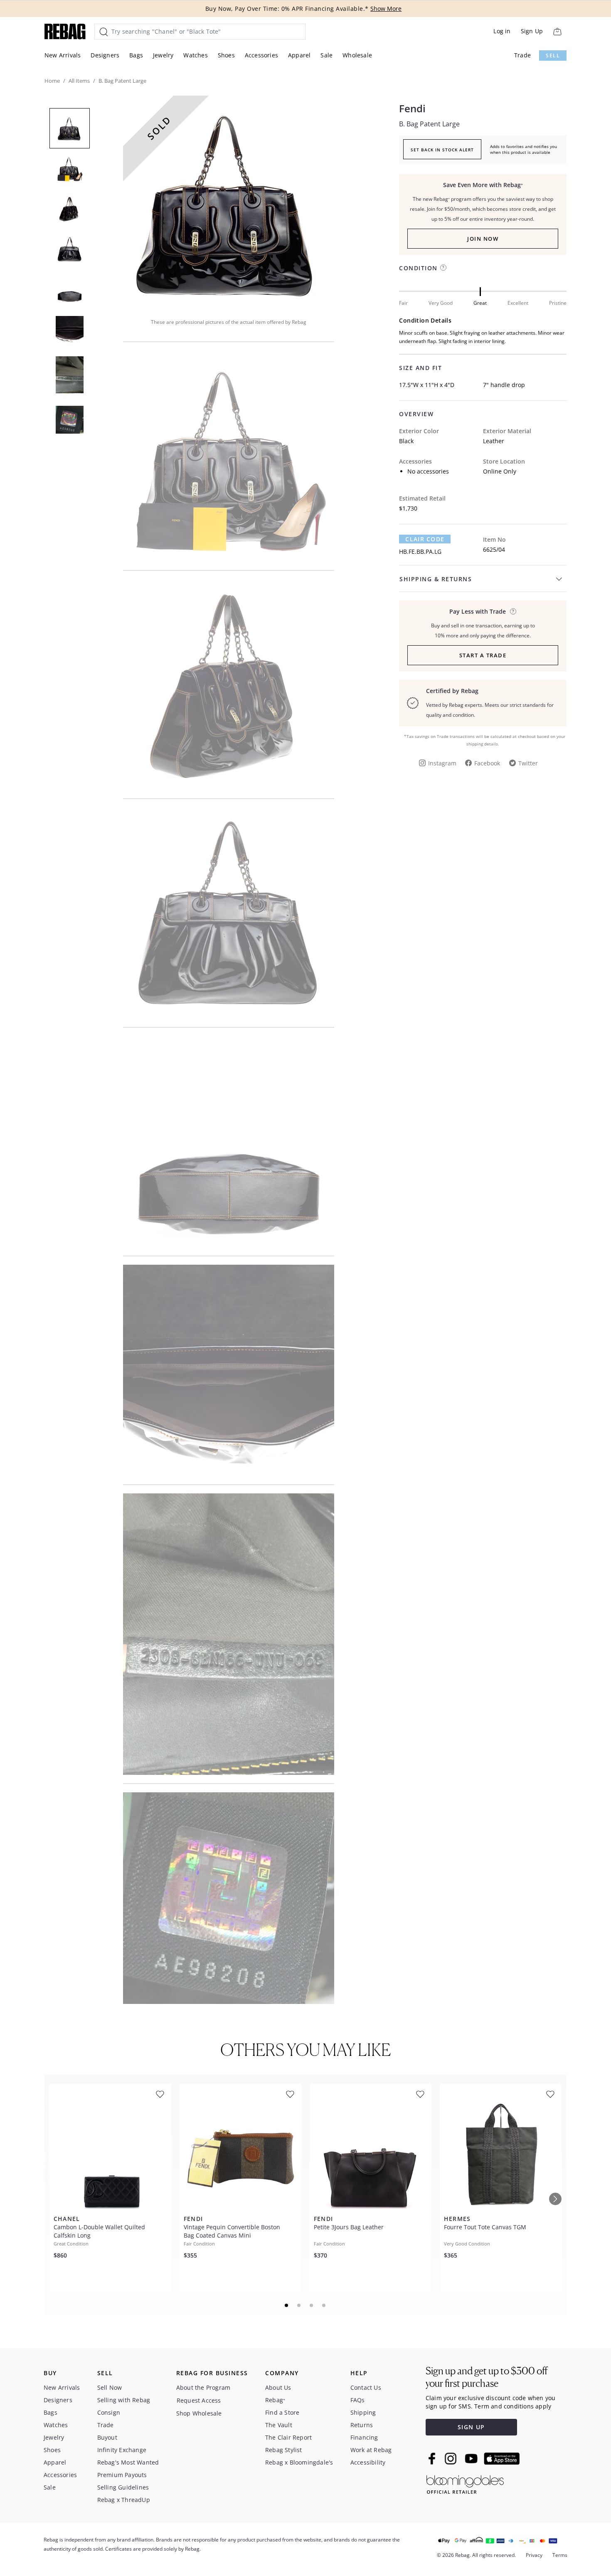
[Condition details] (443, 268)
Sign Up (532, 31)
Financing (364, 2437)
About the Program (203, 2387)
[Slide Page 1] (287, 2305)
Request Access (199, 2400)
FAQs (358, 2400)
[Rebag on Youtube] (472, 2459)
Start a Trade (483, 655)
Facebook (487, 763)
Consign (109, 2412)
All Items (79, 81)
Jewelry (163, 55)
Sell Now (110, 2387)
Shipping (363, 2412)
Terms (560, 2555)
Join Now (483, 239)
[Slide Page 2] (299, 2305)
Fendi (412, 109)
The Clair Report (288, 2437)
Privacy (534, 2555)
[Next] (555, 2199)
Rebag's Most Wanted (128, 2462)
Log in (502, 31)
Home (52, 81)
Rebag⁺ (275, 2400)
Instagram (442, 763)
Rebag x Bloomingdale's (299, 2462)
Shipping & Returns (436, 579)
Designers (105, 55)
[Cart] (557, 31)
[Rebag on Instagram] (451, 2458)
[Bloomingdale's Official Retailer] (465, 2483)
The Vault (279, 2425)
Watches (195, 55)
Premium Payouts (122, 2475)
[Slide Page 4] (324, 2305)
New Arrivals (63, 55)
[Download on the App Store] (502, 2459)
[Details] (513, 611)
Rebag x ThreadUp (124, 2500)
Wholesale (357, 55)
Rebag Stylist (284, 2450)
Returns (362, 2425)
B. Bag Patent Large (429, 124)
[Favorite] (160, 2094)
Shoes (226, 55)
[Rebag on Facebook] (433, 2458)
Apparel (299, 55)
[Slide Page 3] (312, 2305)
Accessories (261, 55)
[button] (229, 201)
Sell (553, 56)
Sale (326, 55)
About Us (278, 2387)
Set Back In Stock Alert (442, 150)
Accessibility (368, 2462)
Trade (522, 55)
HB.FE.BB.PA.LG (420, 551)
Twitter (528, 763)
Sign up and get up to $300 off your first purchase (487, 2377)
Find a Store (282, 2412)
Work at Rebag (371, 2450)
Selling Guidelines (123, 2487)
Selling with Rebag (124, 2400)
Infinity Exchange (122, 2450)
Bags (136, 55)
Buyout (107, 2437)
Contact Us (366, 2387)
